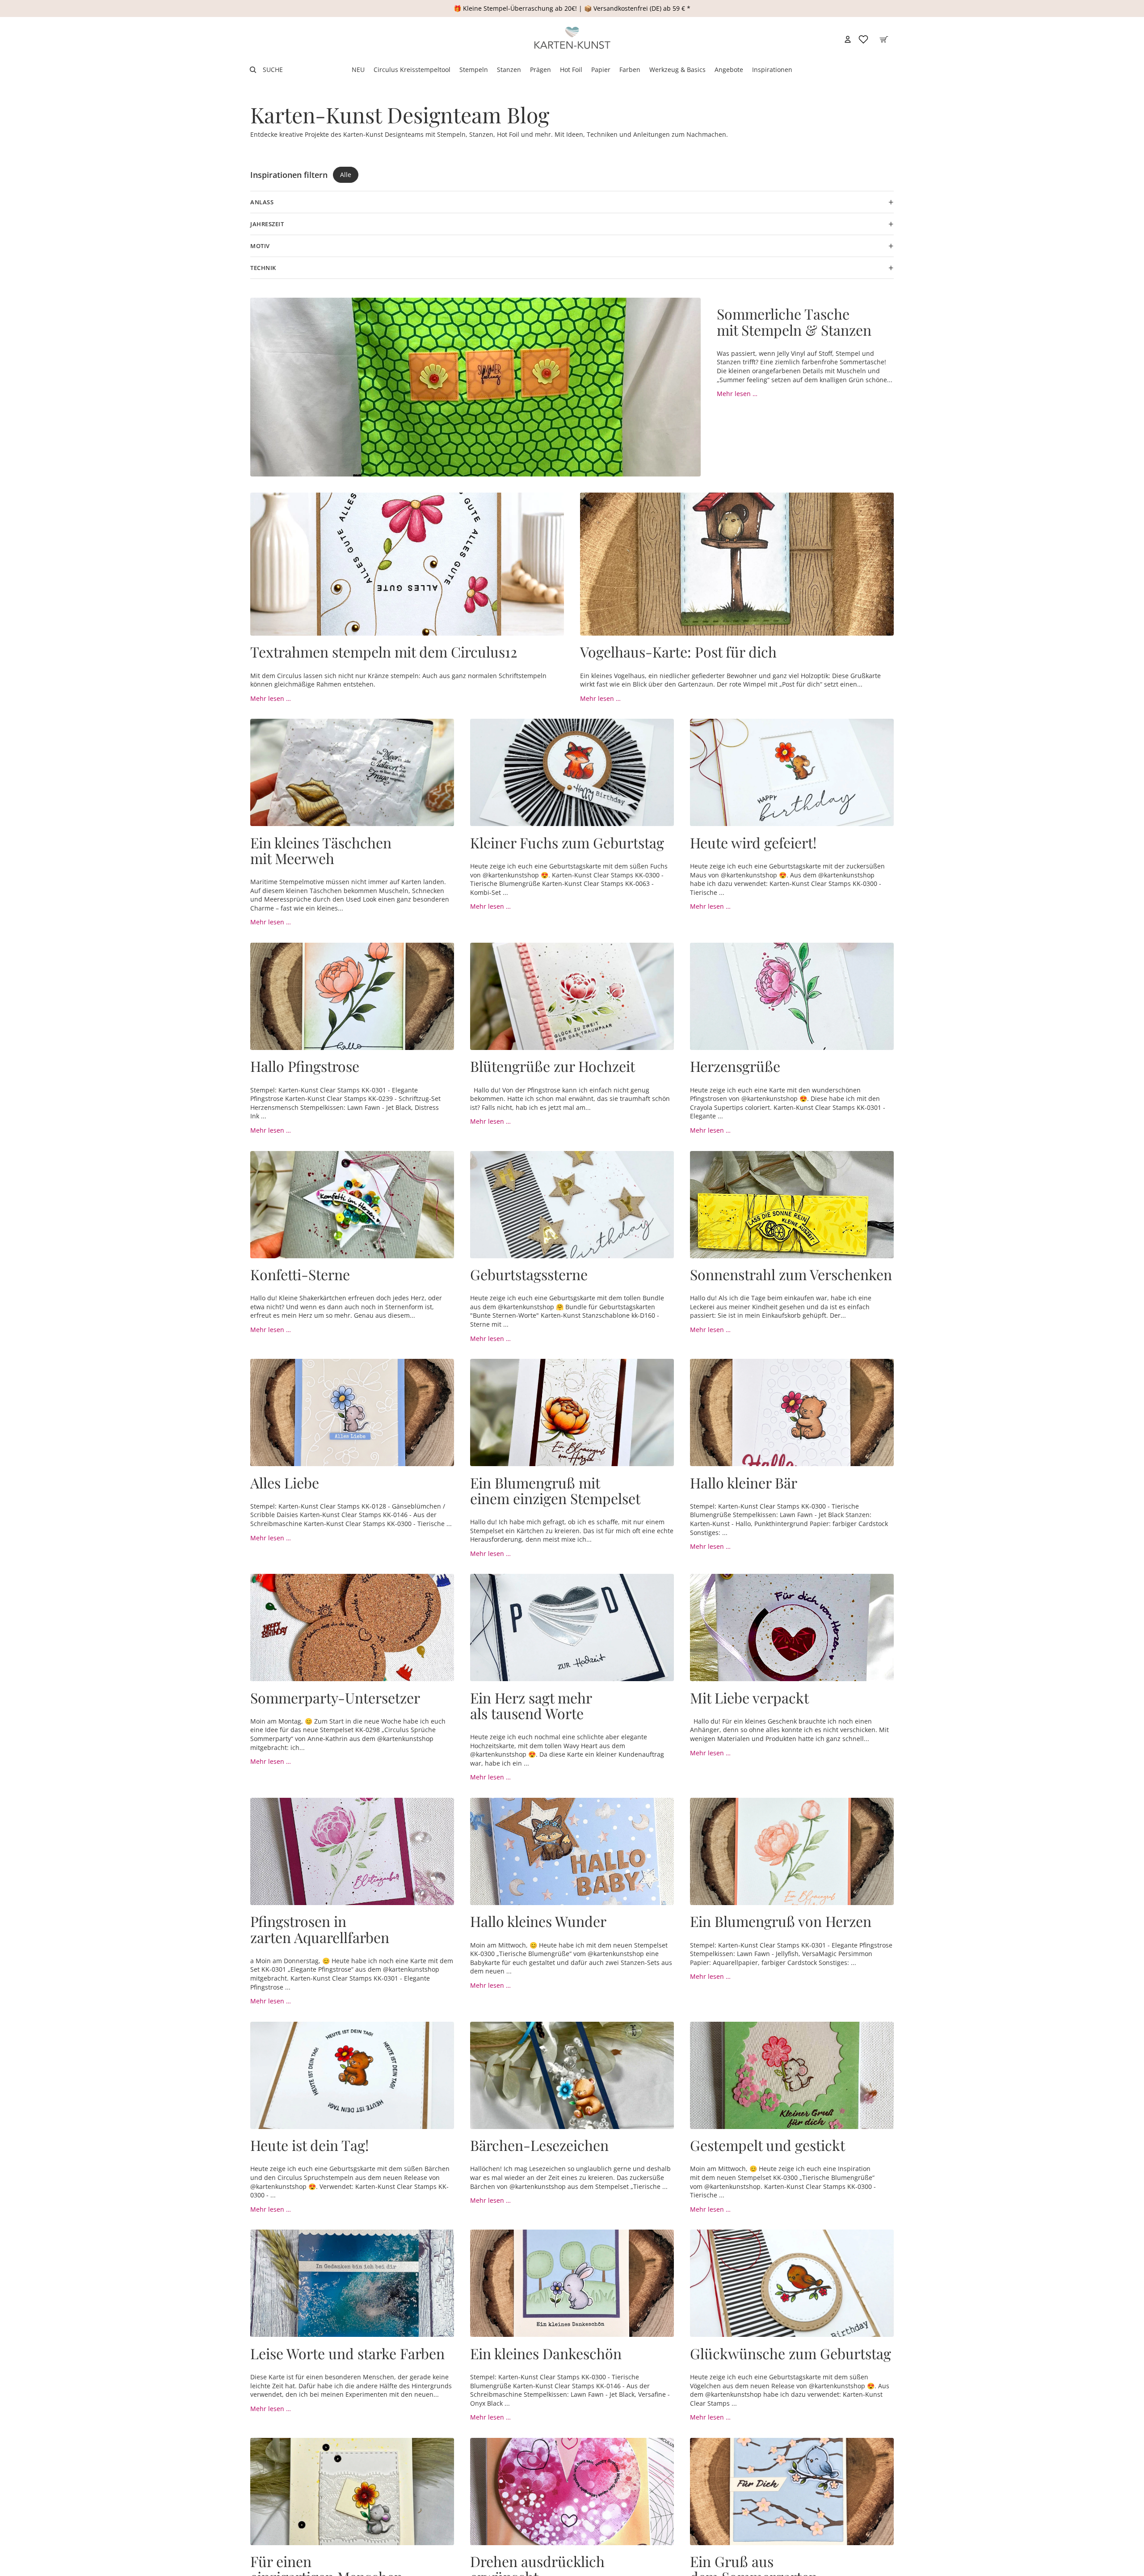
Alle (346, 175)
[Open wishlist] (863, 39)
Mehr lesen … (737, 394)
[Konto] (848, 39)
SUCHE (273, 70)
